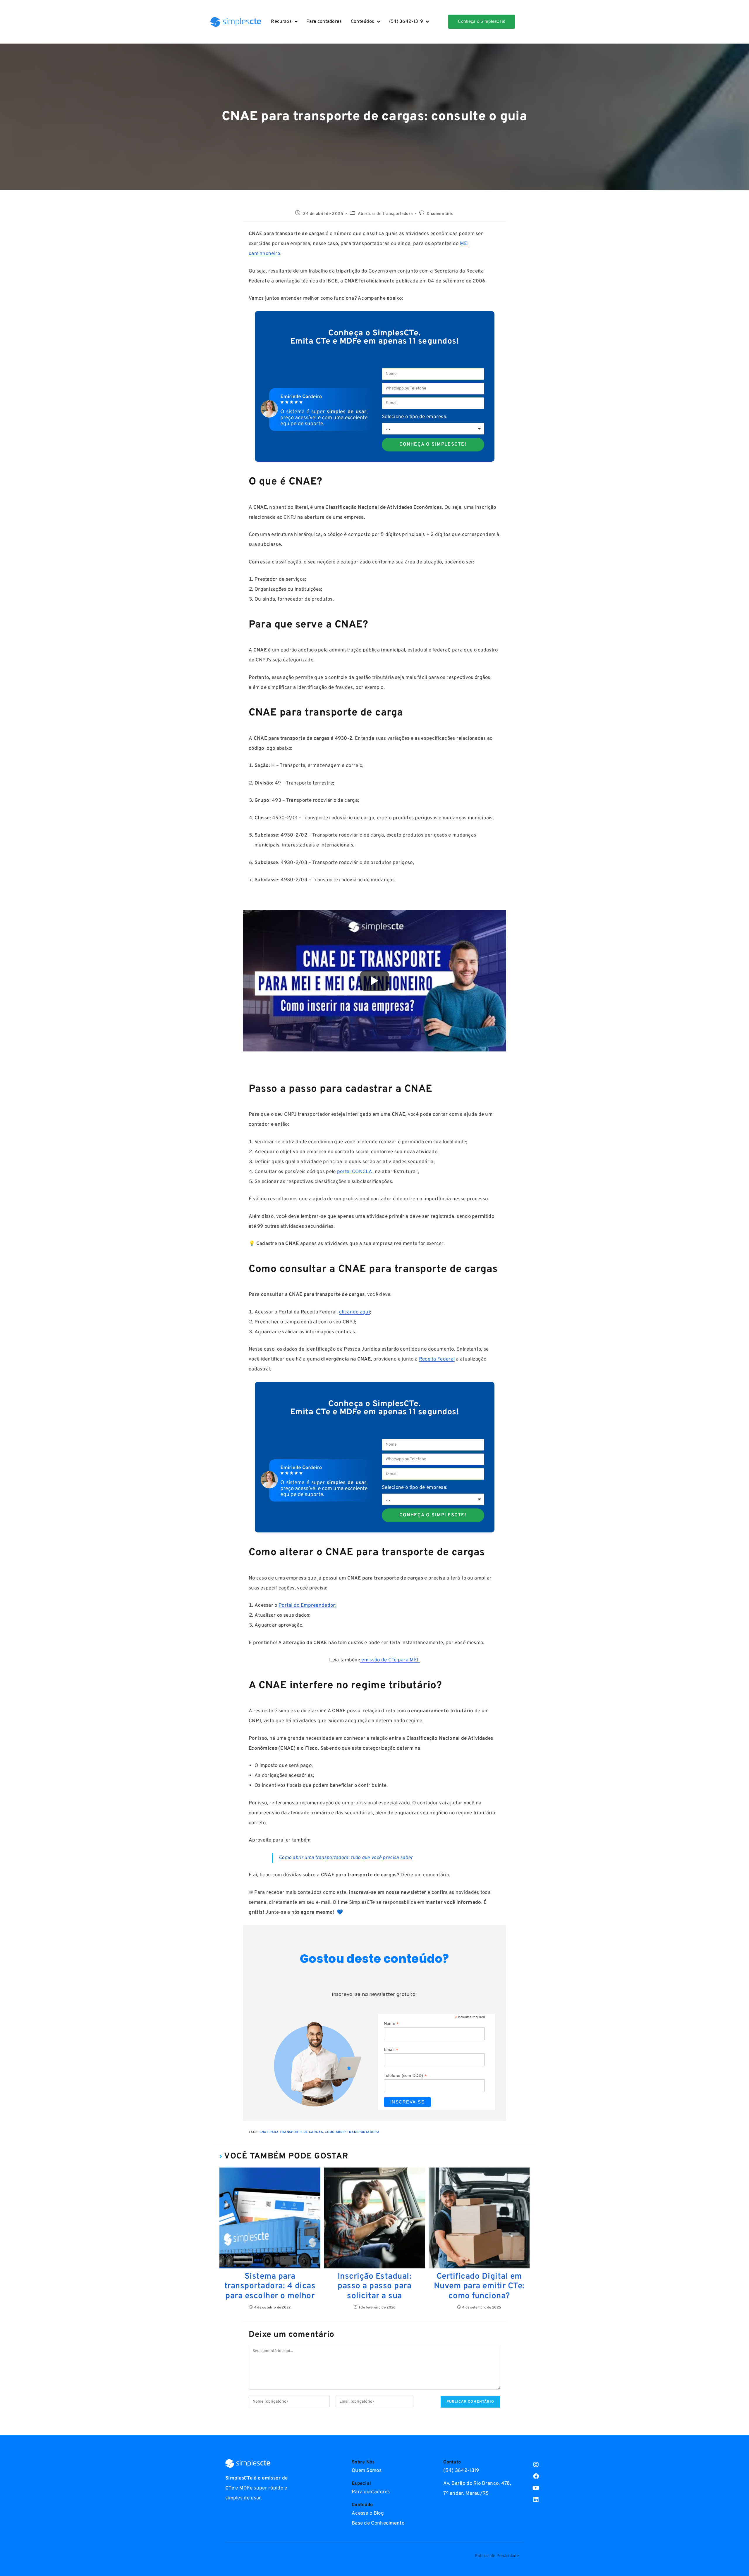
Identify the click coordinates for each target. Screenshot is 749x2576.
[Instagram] (536, 2465)
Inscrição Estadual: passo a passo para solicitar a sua (375, 2287)
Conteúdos (363, 22)
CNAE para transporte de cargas (291, 2132)
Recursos (281, 22)
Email (391, 2050)
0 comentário (440, 214)
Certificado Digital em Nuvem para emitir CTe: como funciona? (479, 2287)
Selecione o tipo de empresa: (415, 417)
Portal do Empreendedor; (307, 1606)
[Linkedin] (536, 2500)
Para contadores (324, 22)
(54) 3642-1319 (406, 22)
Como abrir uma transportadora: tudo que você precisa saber (346, 1858)
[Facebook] (536, 2476)
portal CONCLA (355, 1172)
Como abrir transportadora (352, 2132)
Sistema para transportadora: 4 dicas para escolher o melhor (270, 2287)
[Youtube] (536, 2488)
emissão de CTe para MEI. (390, 1660)
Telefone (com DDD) (405, 2076)
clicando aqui (354, 1312)
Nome (391, 2024)
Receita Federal (437, 1359)
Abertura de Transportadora (385, 214)
